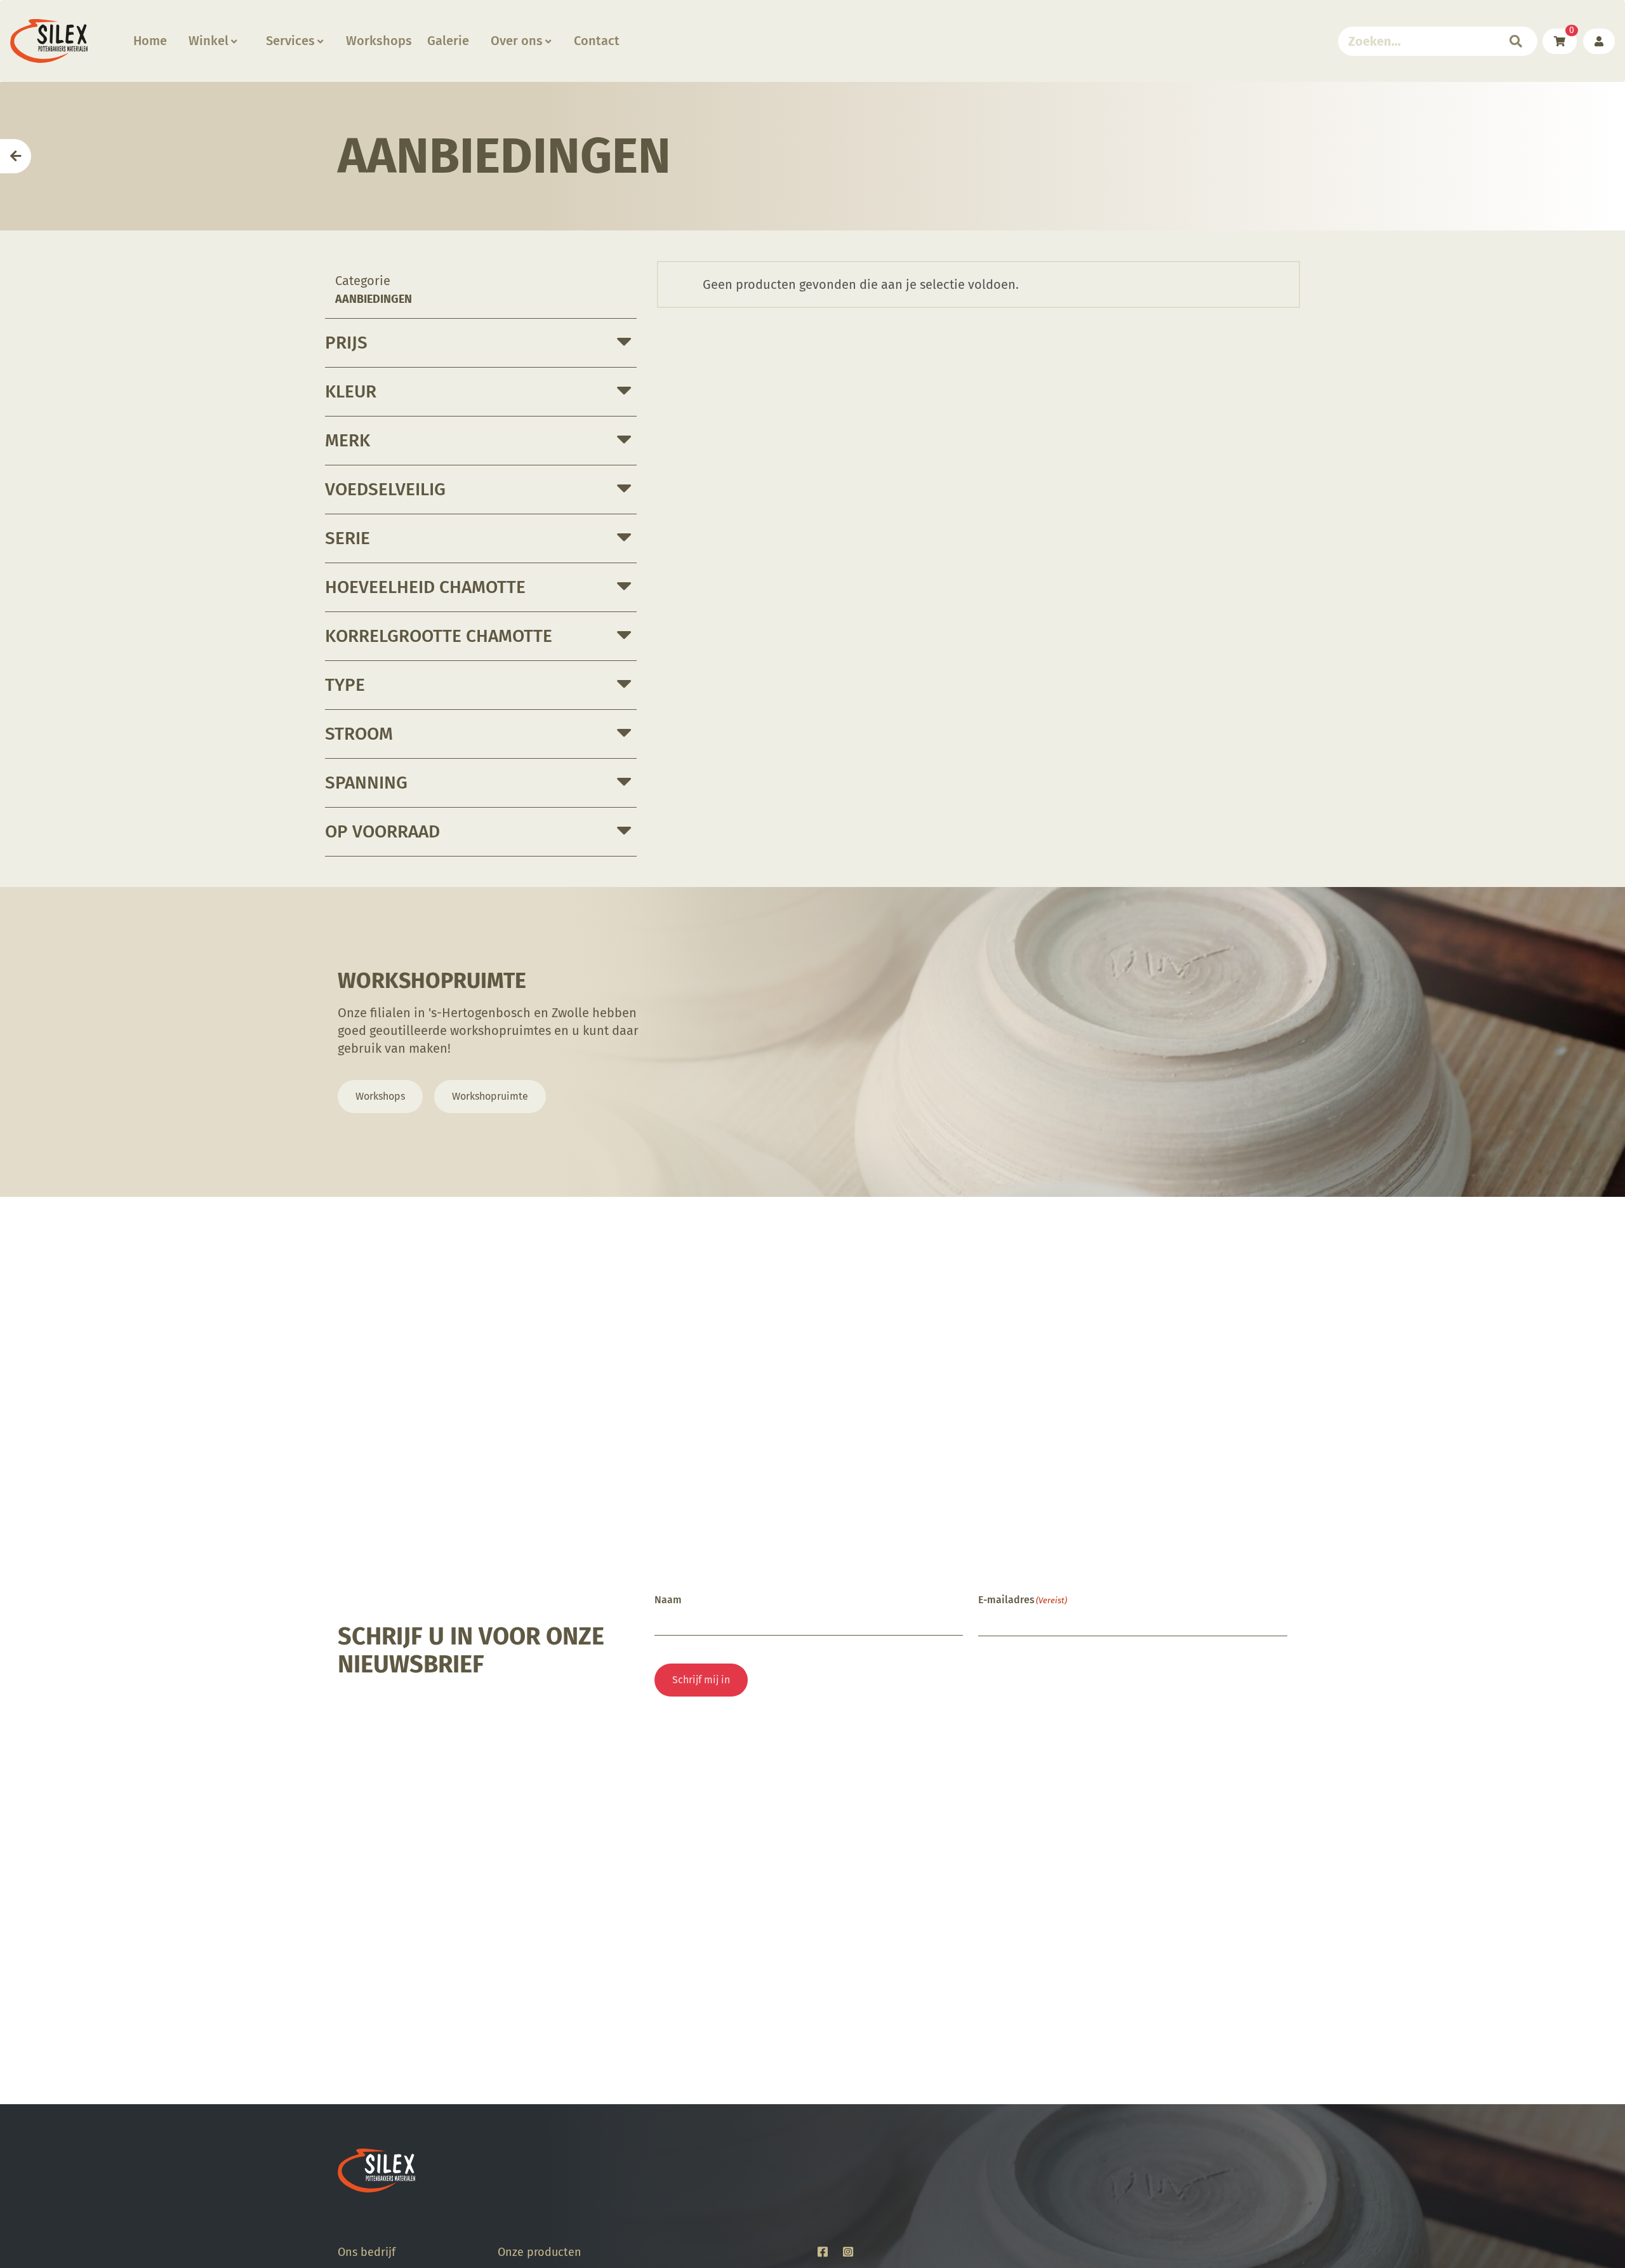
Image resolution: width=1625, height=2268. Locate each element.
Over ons (517, 41)
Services (290, 41)
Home (150, 41)
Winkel (209, 41)
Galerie (448, 41)
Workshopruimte (490, 1096)
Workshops (379, 41)
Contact (597, 41)
